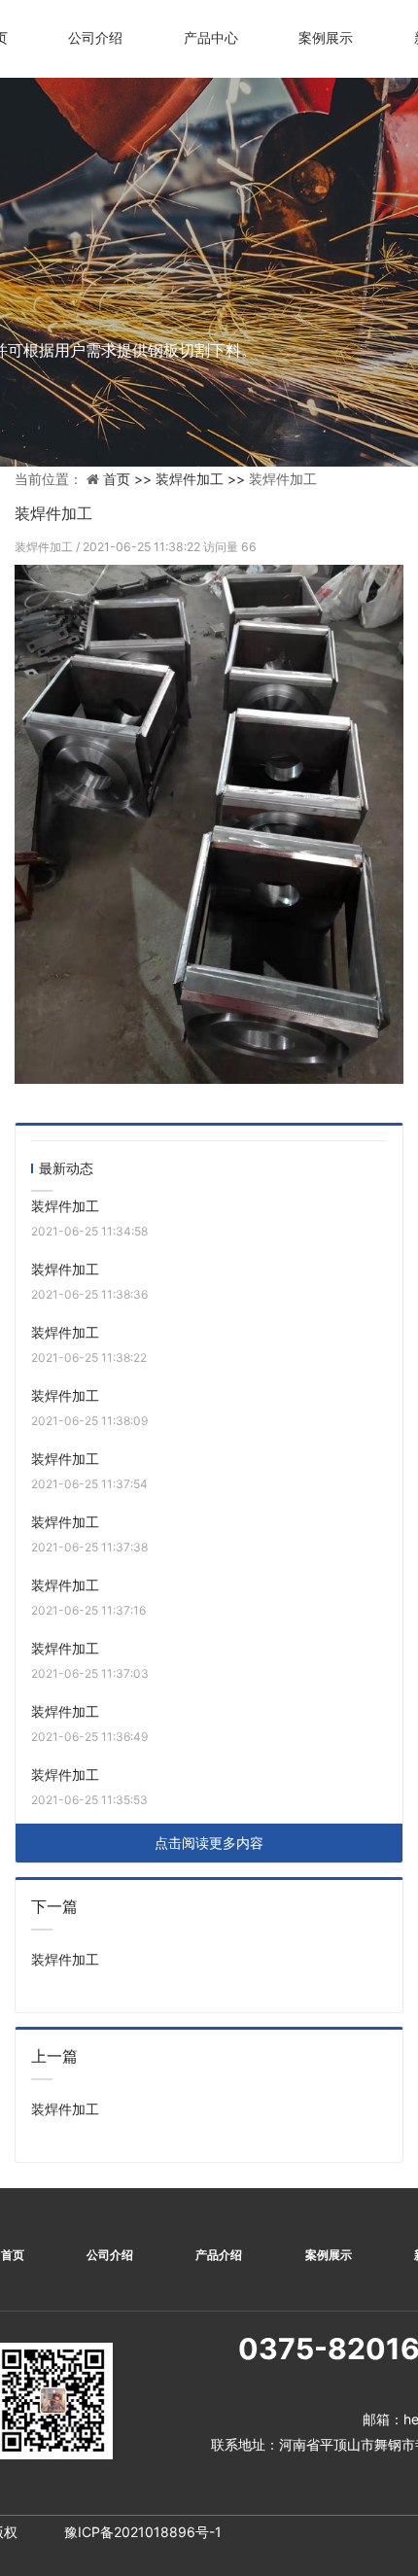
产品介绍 (219, 2255)
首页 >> (129, 479)
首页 (13, 2255)
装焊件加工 (45, 547)
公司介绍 (95, 37)
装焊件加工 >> (202, 479)
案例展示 (326, 37)
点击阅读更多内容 (209, 1843)
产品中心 (211, 37)
